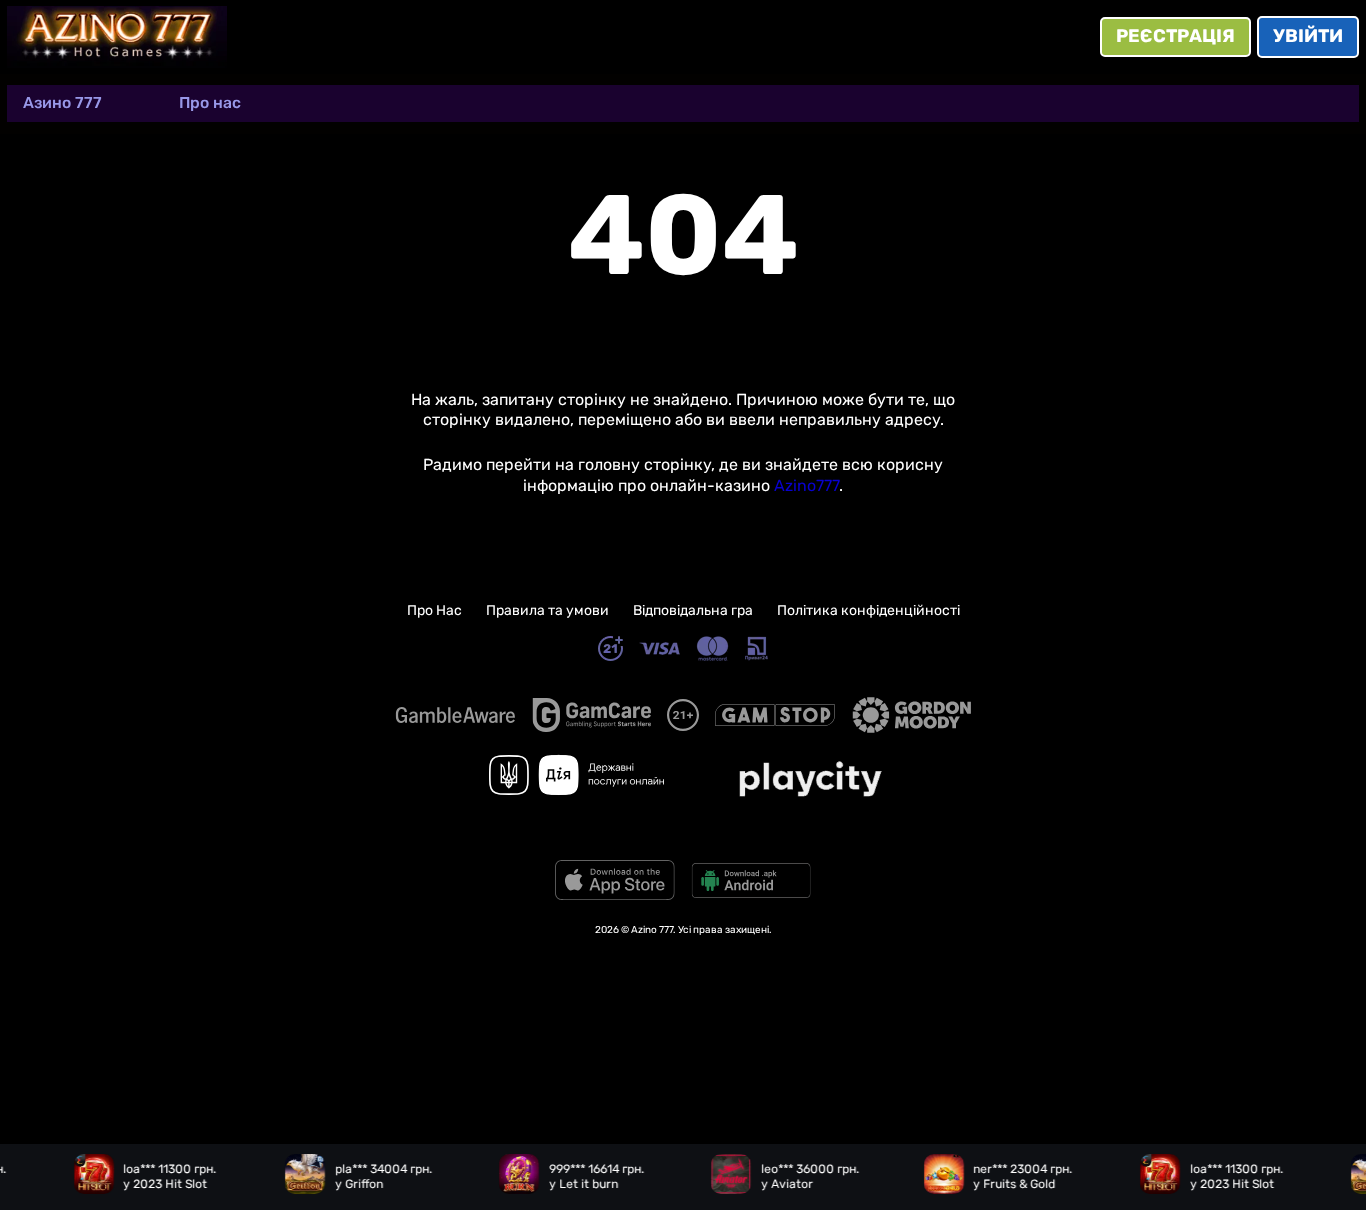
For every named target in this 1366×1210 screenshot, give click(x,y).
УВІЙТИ (1308, 36)
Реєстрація (1175, 36)
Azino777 (806, 485)
